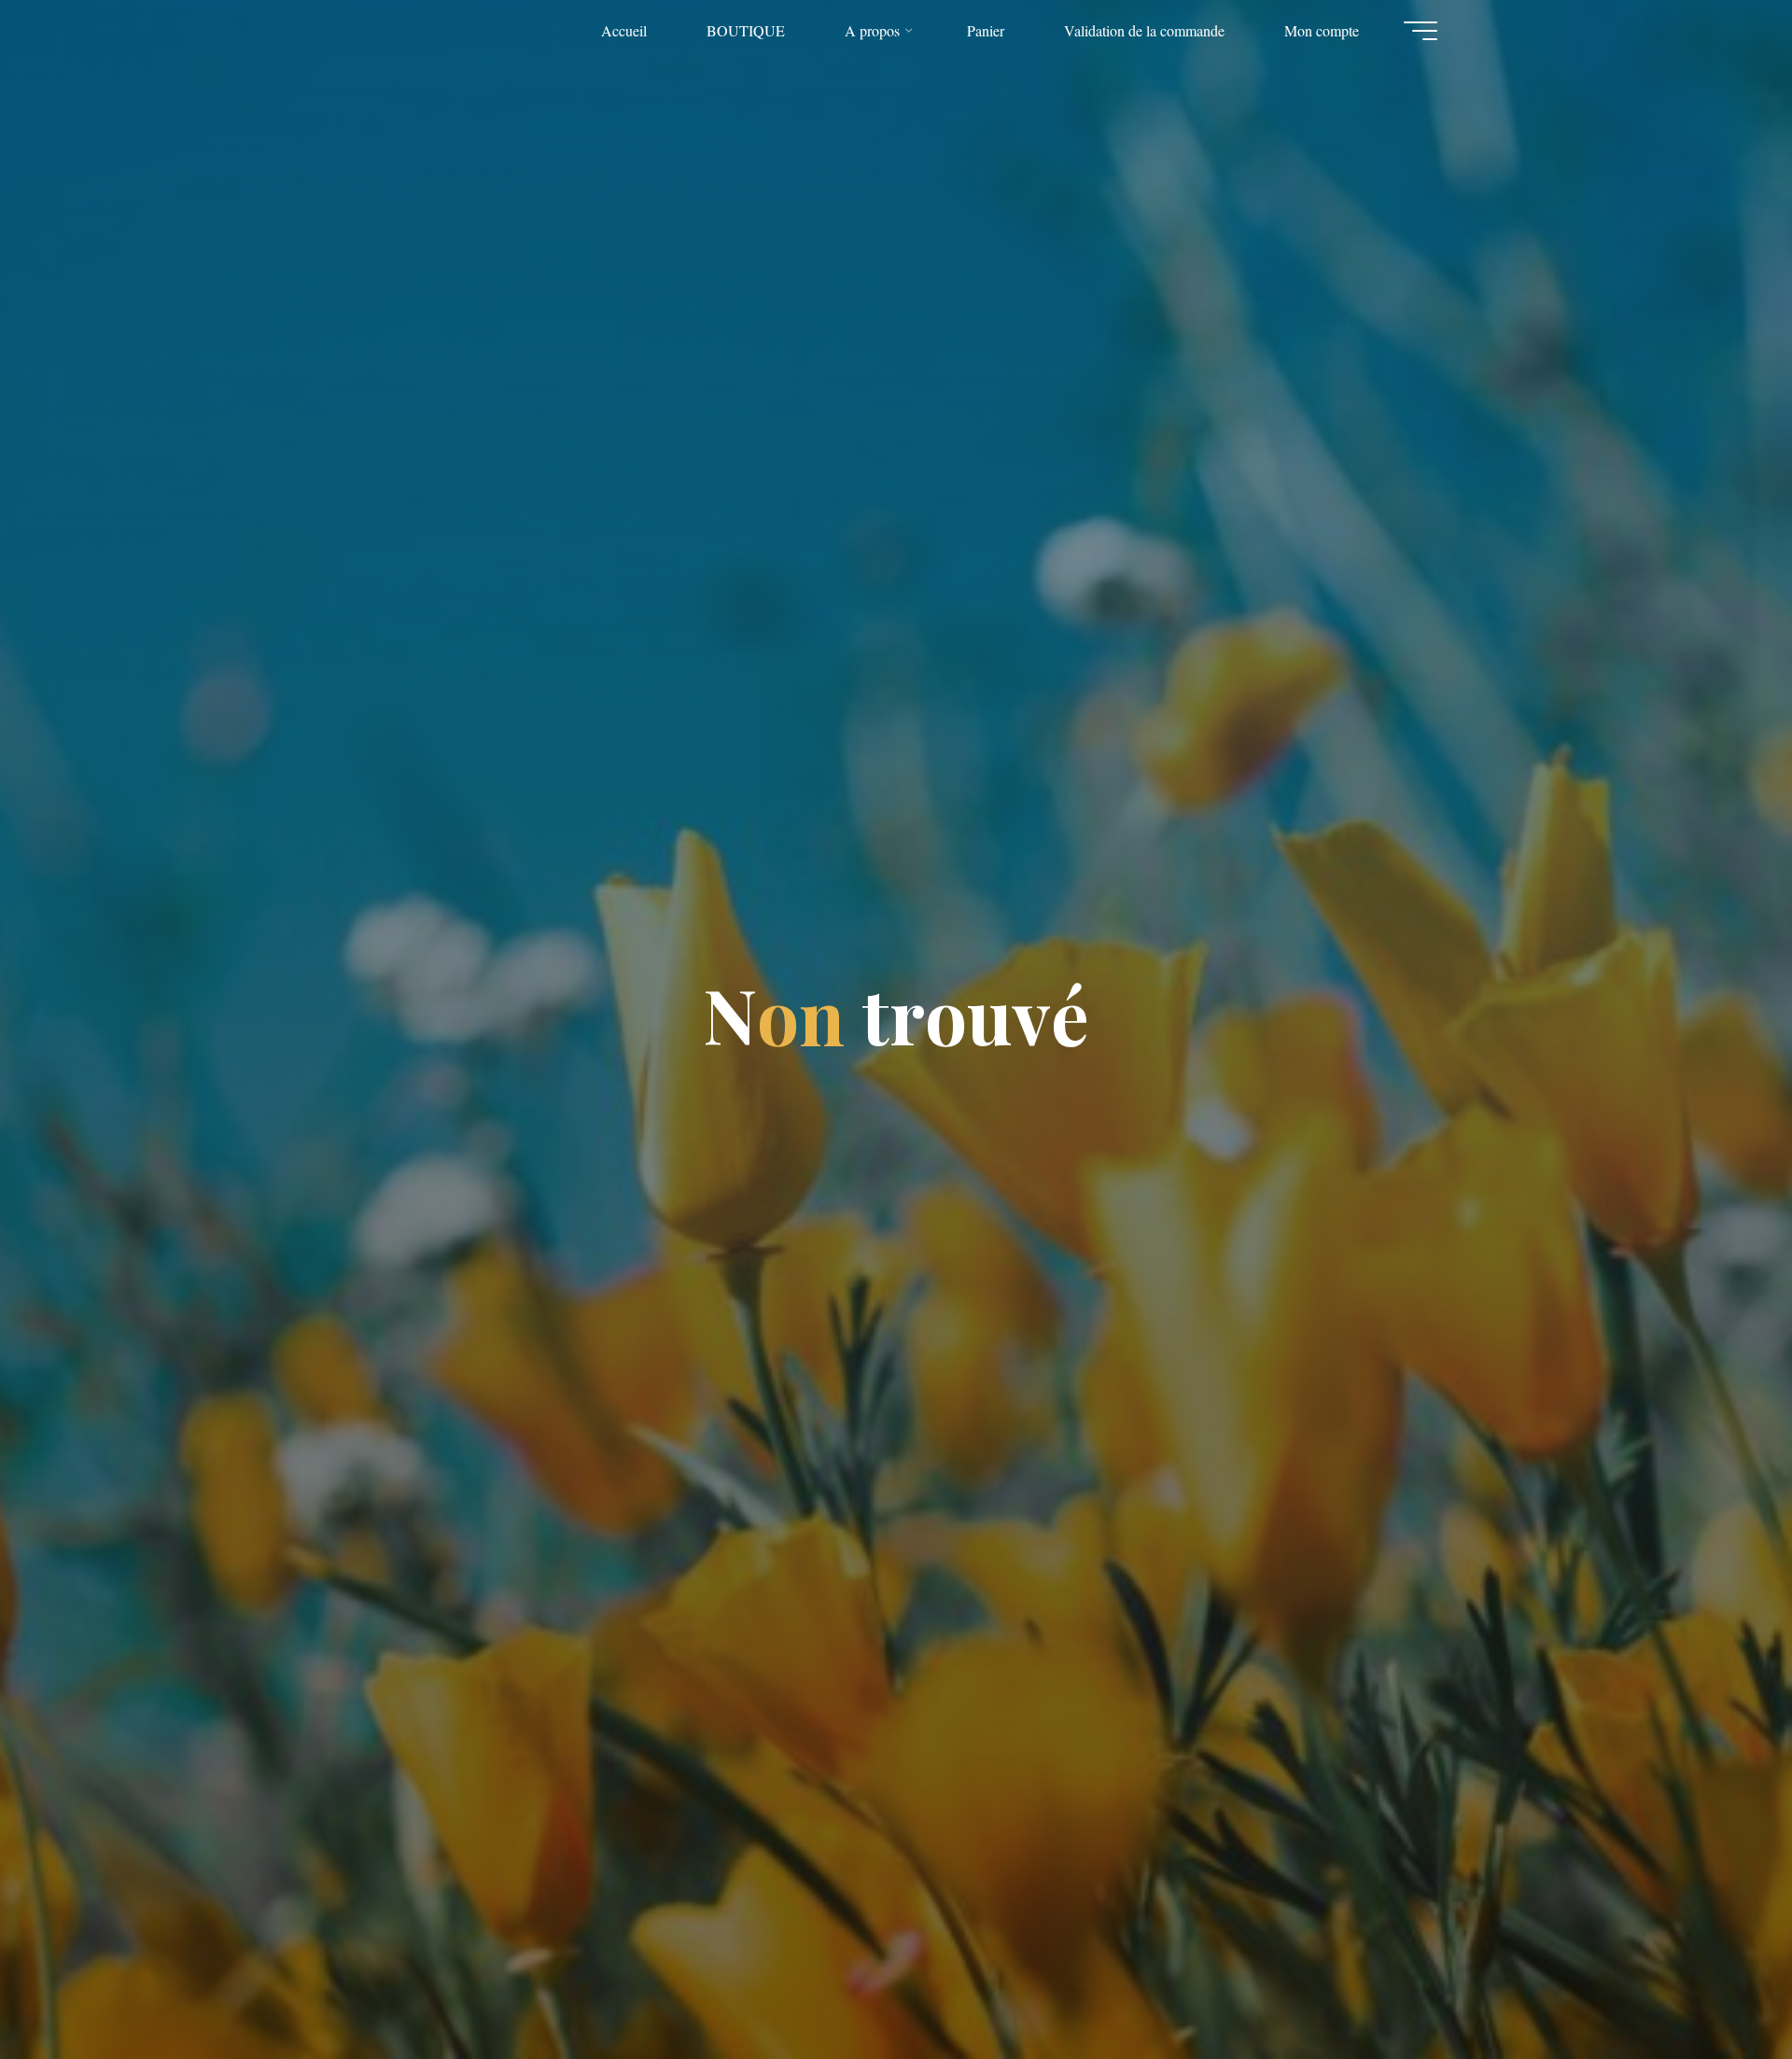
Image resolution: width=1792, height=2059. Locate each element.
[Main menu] (1421, 31)
